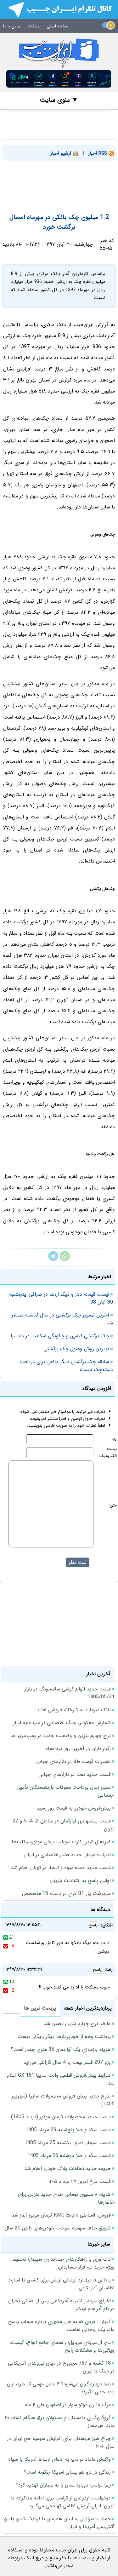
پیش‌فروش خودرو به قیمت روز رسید (74, 1808)
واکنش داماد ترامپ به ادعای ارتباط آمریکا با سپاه (60, 2459)
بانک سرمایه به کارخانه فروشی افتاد (74, 1710)
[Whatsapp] (65, 1260)
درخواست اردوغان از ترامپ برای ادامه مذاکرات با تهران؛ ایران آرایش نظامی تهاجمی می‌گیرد (63, 2502)
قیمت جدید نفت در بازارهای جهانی (75, 1774)
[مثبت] (6, 1937)
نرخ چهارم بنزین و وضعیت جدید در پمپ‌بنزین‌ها (61, 1736)
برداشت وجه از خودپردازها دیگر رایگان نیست (64, 2037)
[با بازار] (59, 79)
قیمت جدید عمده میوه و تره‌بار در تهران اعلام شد (61, 1868)
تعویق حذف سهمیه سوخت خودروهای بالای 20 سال (58, 2228)
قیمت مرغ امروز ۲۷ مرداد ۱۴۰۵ (79, 2181)
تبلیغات (34, 26)
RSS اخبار (98, 153)
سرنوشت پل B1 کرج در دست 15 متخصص (66, 1893)
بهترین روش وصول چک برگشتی (76, 1349)
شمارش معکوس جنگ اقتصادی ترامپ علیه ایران (61, 1723)
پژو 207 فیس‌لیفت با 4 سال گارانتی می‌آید (67, 2062)
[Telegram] (53, 1260)
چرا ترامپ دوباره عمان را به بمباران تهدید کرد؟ (63, 2485)
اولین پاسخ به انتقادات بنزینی (80, 1881)
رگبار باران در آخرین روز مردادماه (78, 1749)
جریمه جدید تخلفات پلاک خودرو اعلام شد (67, 2169)
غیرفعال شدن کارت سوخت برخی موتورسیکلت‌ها (61, 1842)
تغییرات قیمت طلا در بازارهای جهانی (73, 1761)
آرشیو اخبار (62, 153)
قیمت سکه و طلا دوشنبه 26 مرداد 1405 (69, 2156)
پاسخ (93, 1925)
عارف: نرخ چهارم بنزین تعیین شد (77, 2024)
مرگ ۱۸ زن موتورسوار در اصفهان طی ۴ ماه (68, 2405)
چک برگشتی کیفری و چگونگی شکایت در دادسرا (60, 1336)
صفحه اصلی (57, 26)
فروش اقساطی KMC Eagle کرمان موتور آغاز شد (61, 2215)
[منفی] (6, 1946)
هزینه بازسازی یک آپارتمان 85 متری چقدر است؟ (61, 2049)
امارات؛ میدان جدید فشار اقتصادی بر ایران (67, 1855)
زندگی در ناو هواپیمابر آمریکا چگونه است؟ (67, 2472)
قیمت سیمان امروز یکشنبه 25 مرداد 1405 (68, 2143)
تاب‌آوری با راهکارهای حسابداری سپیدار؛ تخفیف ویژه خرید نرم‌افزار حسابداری (63, 2263)
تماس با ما (12, 26)
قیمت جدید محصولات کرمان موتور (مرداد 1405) (61, 2117)
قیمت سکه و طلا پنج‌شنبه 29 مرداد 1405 (68, 2130)
